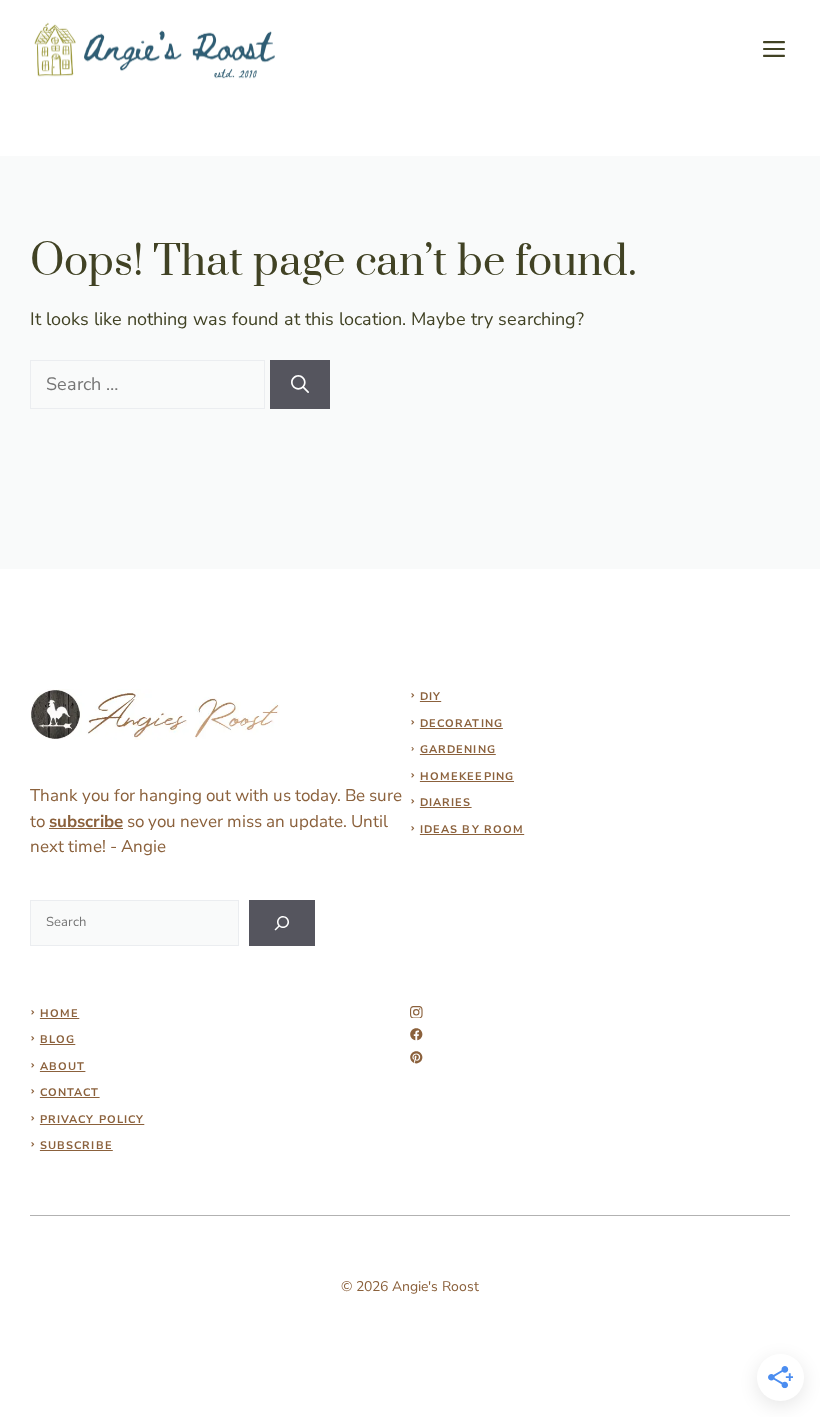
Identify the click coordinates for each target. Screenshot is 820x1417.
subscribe (86, 821)
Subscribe (76, 1145)
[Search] (300, 384)
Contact (70, 1092)
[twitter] (416, 1034)
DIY (430, 696)
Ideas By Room (472, 829)
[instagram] (416, 1012)
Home (59, 1013)
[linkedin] (416, 1057)
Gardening (458, 749)
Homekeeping (467, 776)
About (63, 1066)
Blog (57, 1039)
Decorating (461, 723)
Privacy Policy (92, 1119)
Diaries (446, 802)
